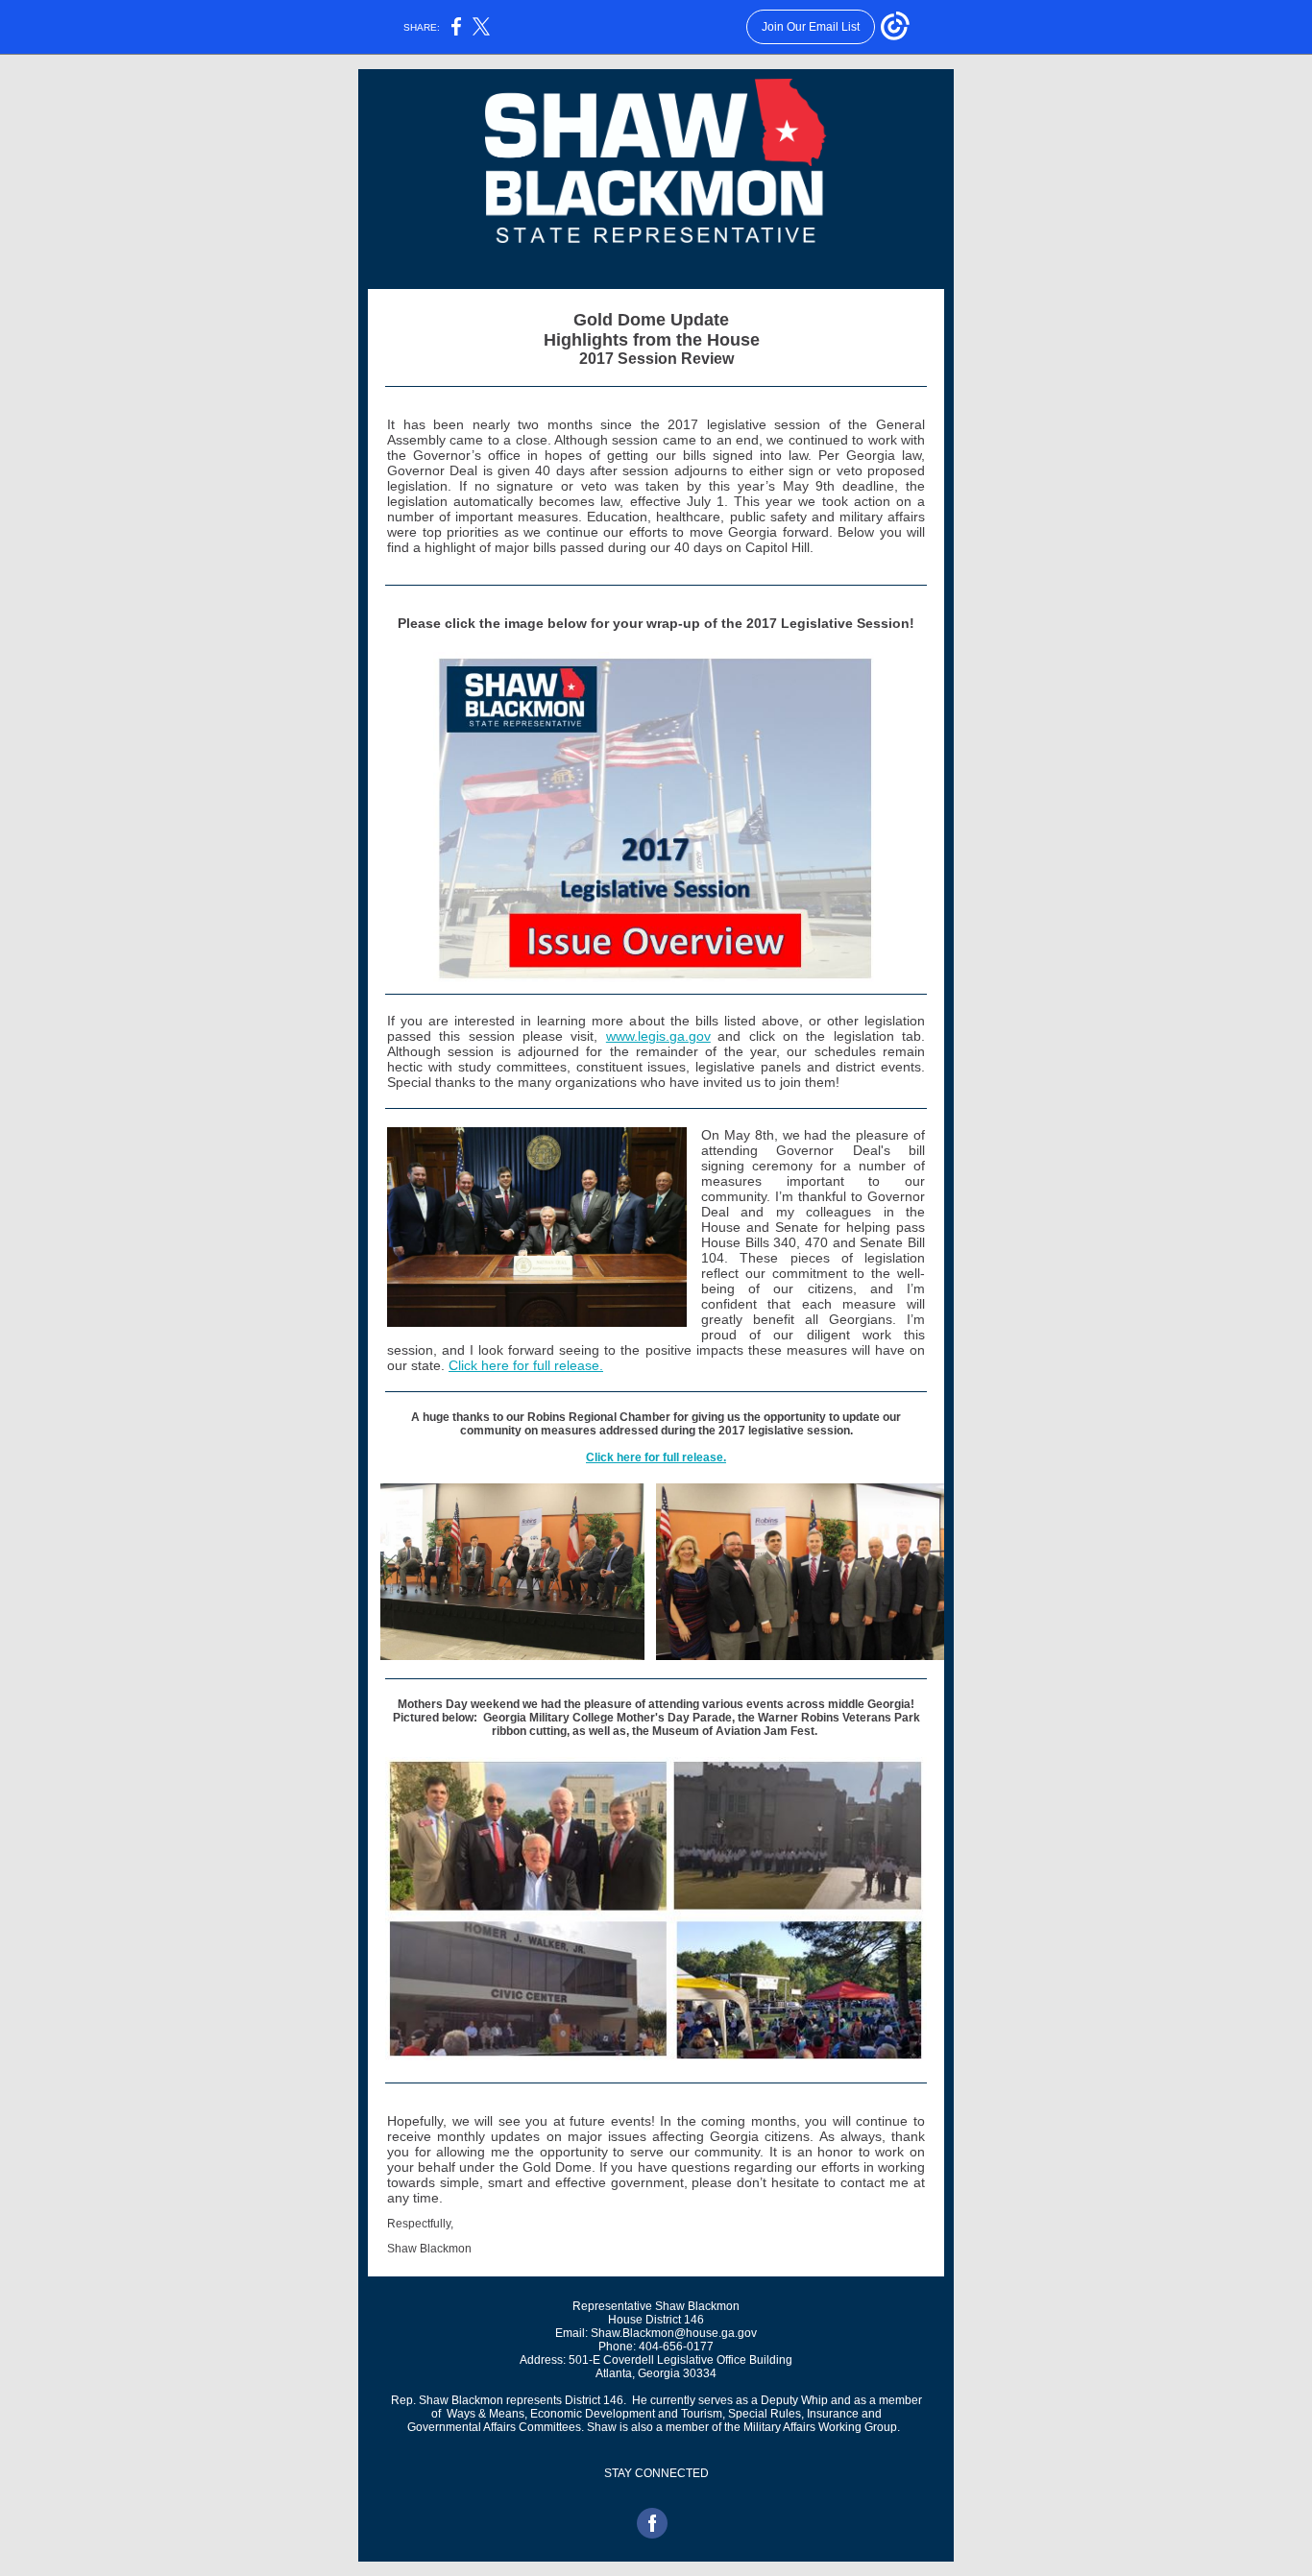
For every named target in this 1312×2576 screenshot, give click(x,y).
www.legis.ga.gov (658, 1036)
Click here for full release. (526, 1365)
